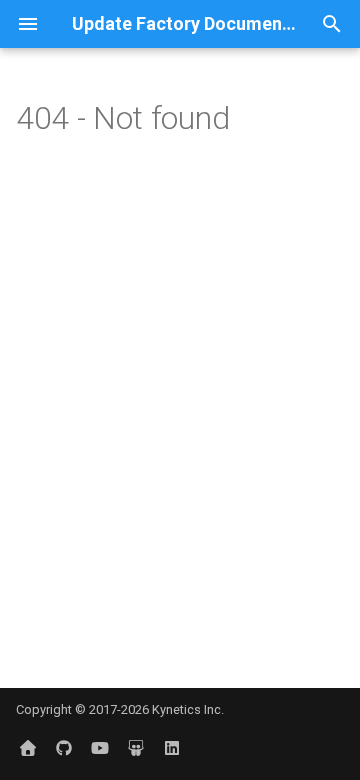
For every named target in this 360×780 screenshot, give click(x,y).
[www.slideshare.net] (136, 748)
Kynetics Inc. (188, 709)
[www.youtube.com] (100, 748)
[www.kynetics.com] (28, 748)
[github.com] (64, 748)
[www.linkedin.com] (172, 748)
